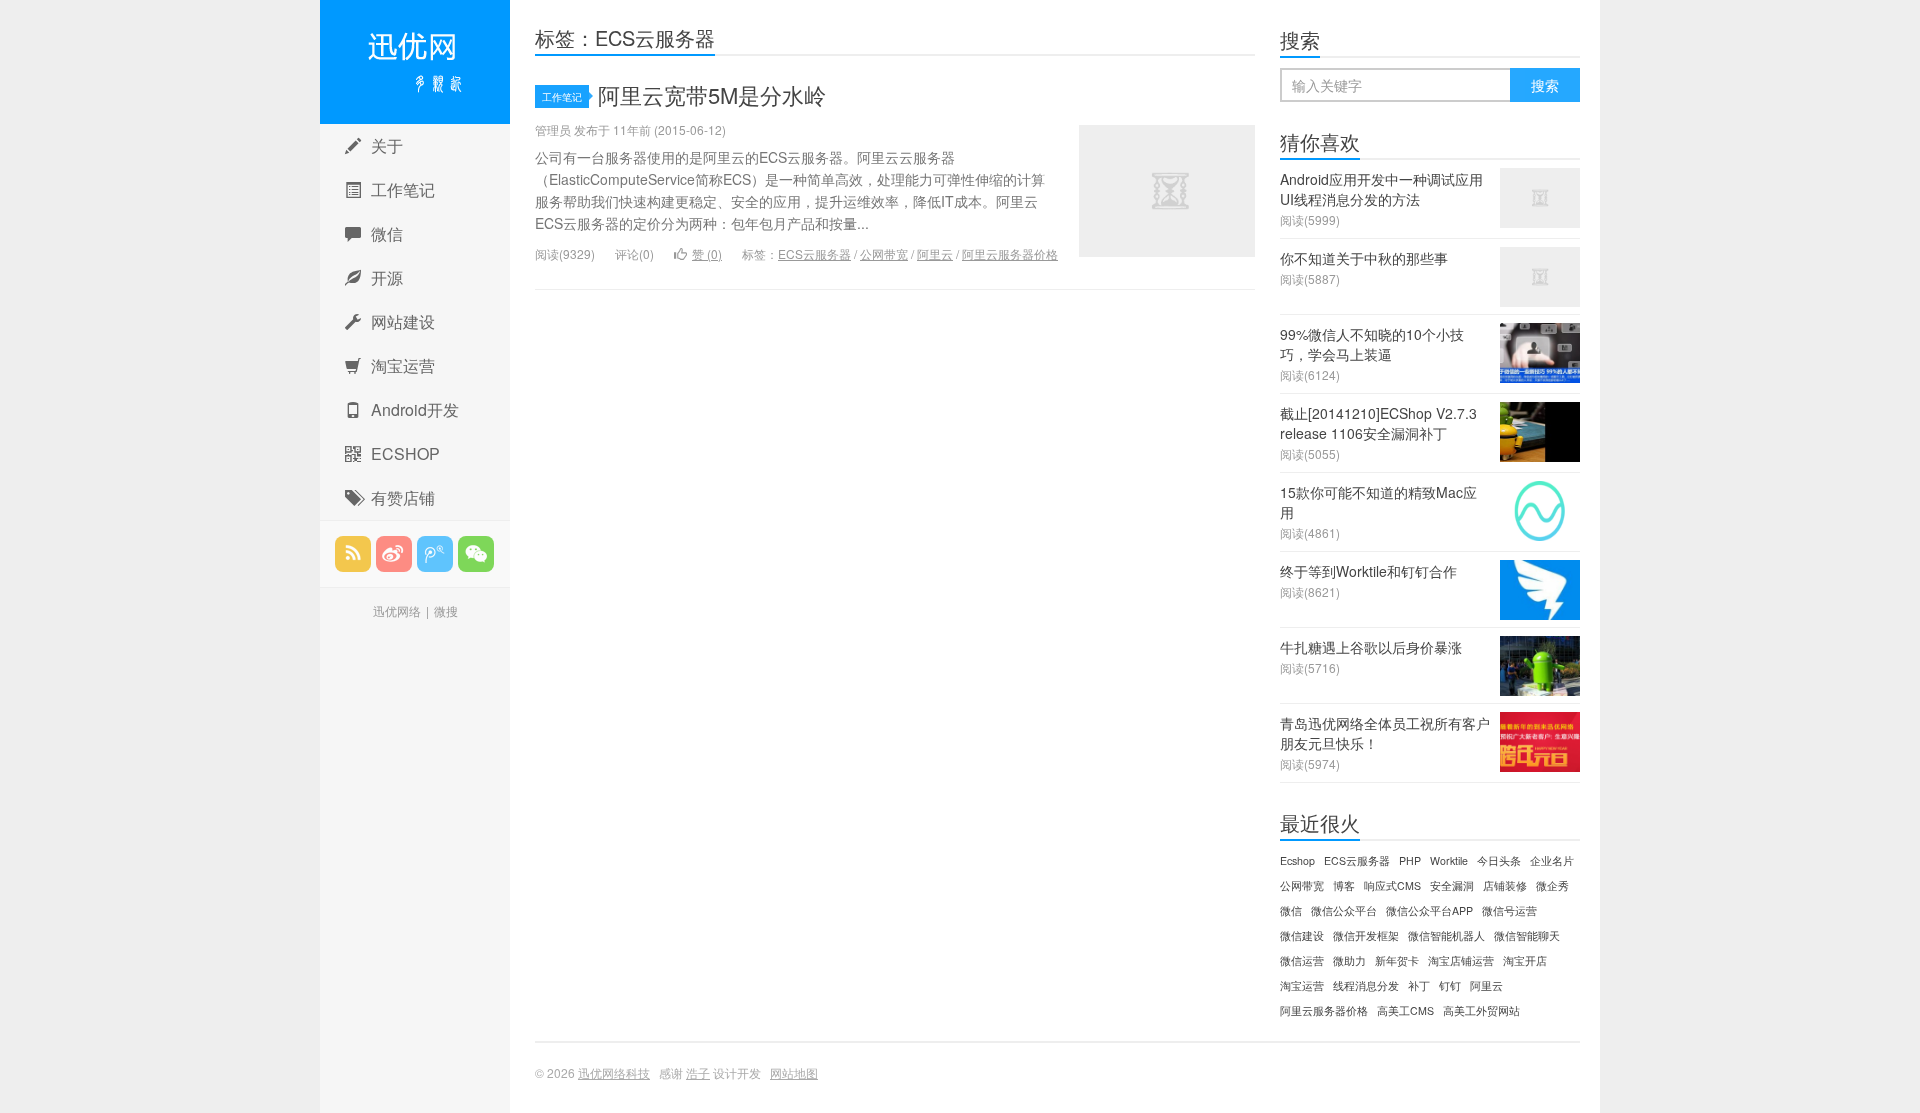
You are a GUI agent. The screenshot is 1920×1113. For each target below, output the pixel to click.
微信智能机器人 (1446, 935)
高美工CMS (1405, 1010)
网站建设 (403, 321)
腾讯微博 (435, 554)
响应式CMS (1392, 885)
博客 (1344, 885)
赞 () (707, 253)
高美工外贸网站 (1481, 1010)
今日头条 (1499, 860)
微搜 (446, 610)
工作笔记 (403, 189)
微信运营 (1302, 960)
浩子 (698, 1072)
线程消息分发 (1366, 985)
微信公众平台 (1344, 910)
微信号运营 (1509, 910)
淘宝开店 (1525, 960)
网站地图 (794, 1072)
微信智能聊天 (1527, 935)
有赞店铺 (403, 497)
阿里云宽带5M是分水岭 (712, 94)
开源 (387, 277)
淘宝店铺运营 (1461, 960)
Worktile (1449, 860)
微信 (387, 233)
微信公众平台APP (1429, 910)
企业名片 (1552, 860)
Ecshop (1297, 860)
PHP (1410, 860)
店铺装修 (1505, 885)
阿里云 (935, 253)
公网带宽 (884, 253)
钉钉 (1450, 985)
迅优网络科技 (415, 62)
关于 (387, 145)
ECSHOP (405, 453)
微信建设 (1302, 935)
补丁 (1419, 985)
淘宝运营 (403, 365)
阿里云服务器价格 (1010, 253)
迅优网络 (397, 610)
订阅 (353, 554)
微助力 (1349, 960)
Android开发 (415, 409)
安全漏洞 (1452, 885)
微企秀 (1552, 885)
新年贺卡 (1397, 960)
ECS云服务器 (814, 253)
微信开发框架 (1366, 935)
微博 (394, 554)
